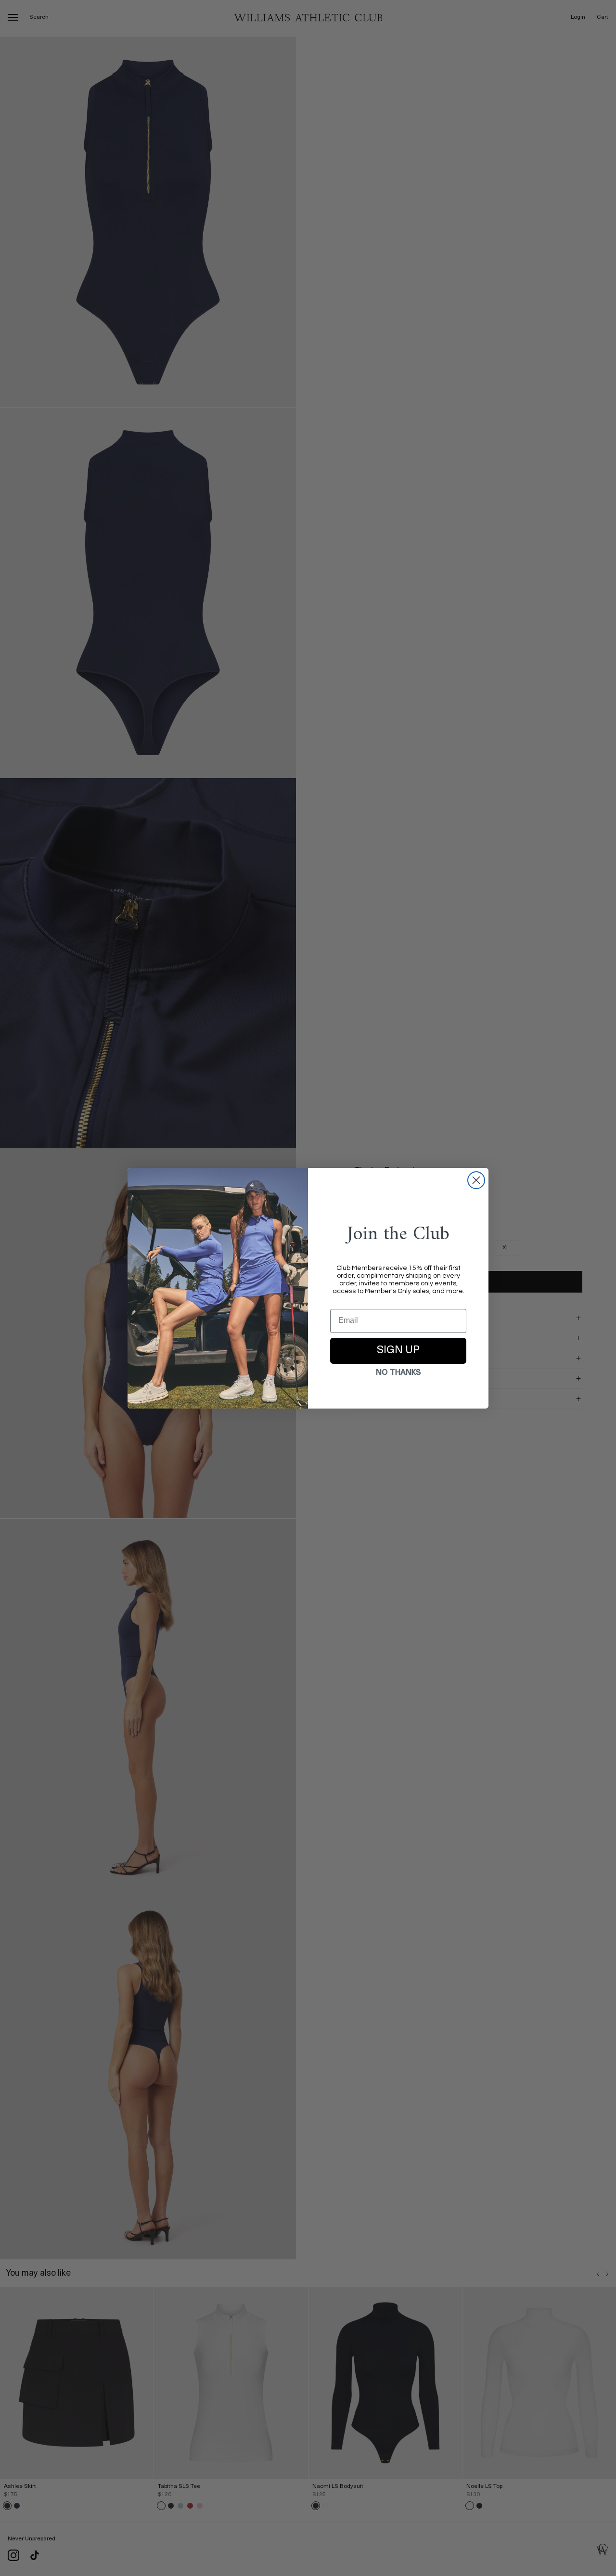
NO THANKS (398, 1373)
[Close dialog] (476, 1180)
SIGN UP (398, 1351)
